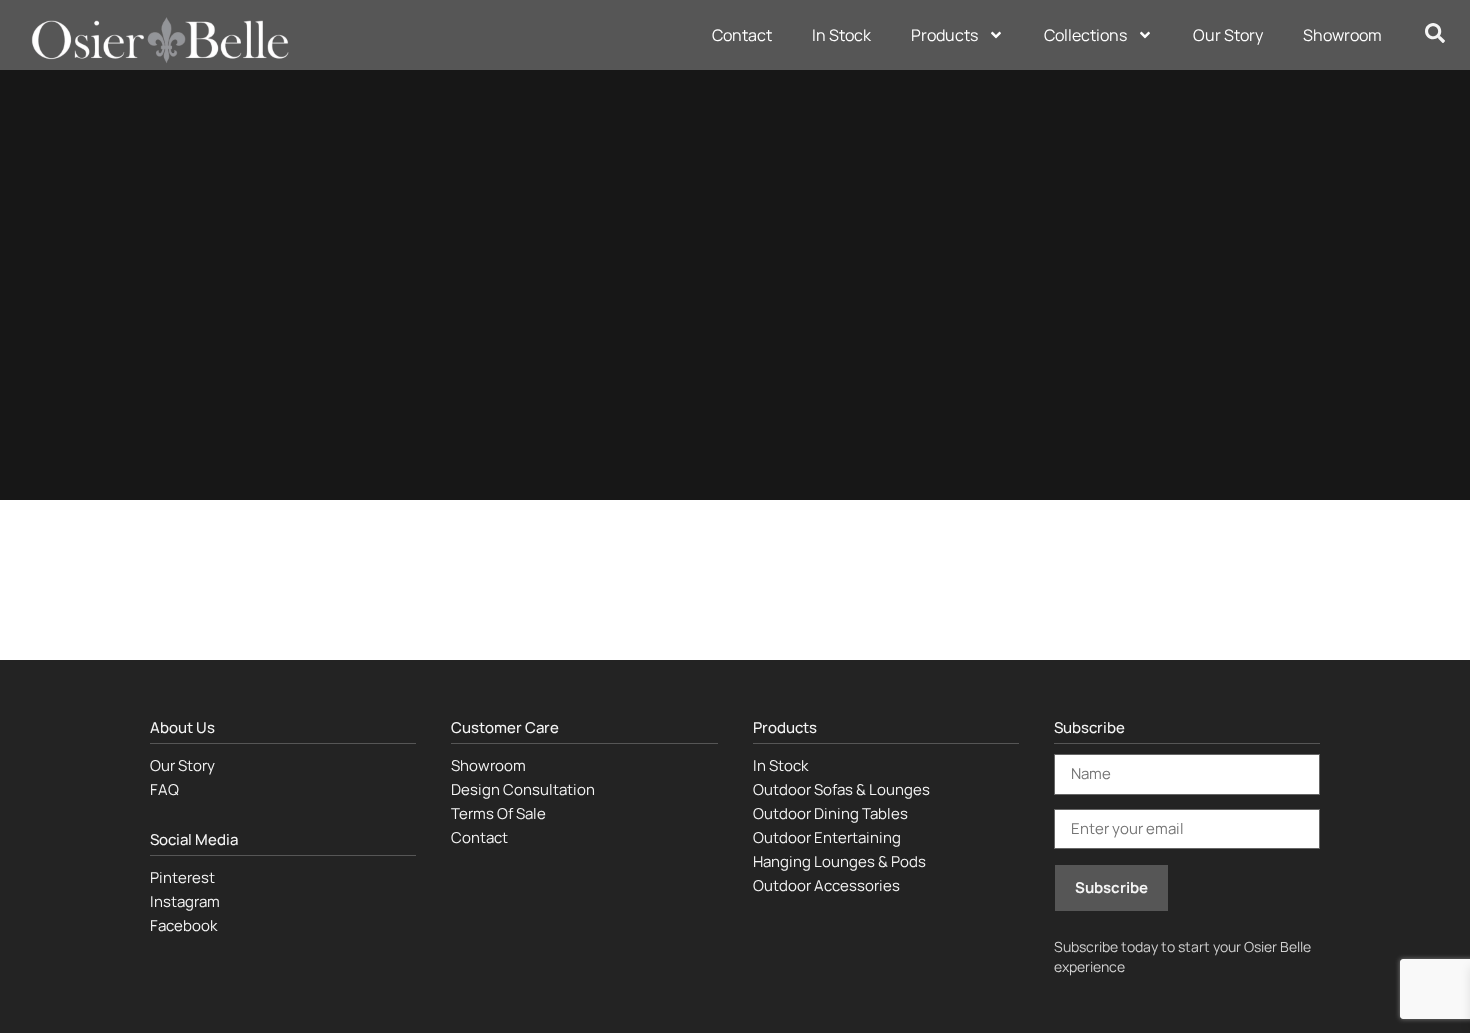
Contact (742, 35)
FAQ (164, 789)
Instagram (185, 901)
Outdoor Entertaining (827, 837)
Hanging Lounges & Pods (839, 861)
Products (944, 35)
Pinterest (182, 877)
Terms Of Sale (498, 813)
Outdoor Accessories (826, 885)
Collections (1085, 35)
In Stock (841, 35)
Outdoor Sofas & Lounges (841, 789)
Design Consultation (523, 789)
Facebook (183, 925)
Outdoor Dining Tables (830, 813)
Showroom (1342, 35)
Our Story (1228, 35)
